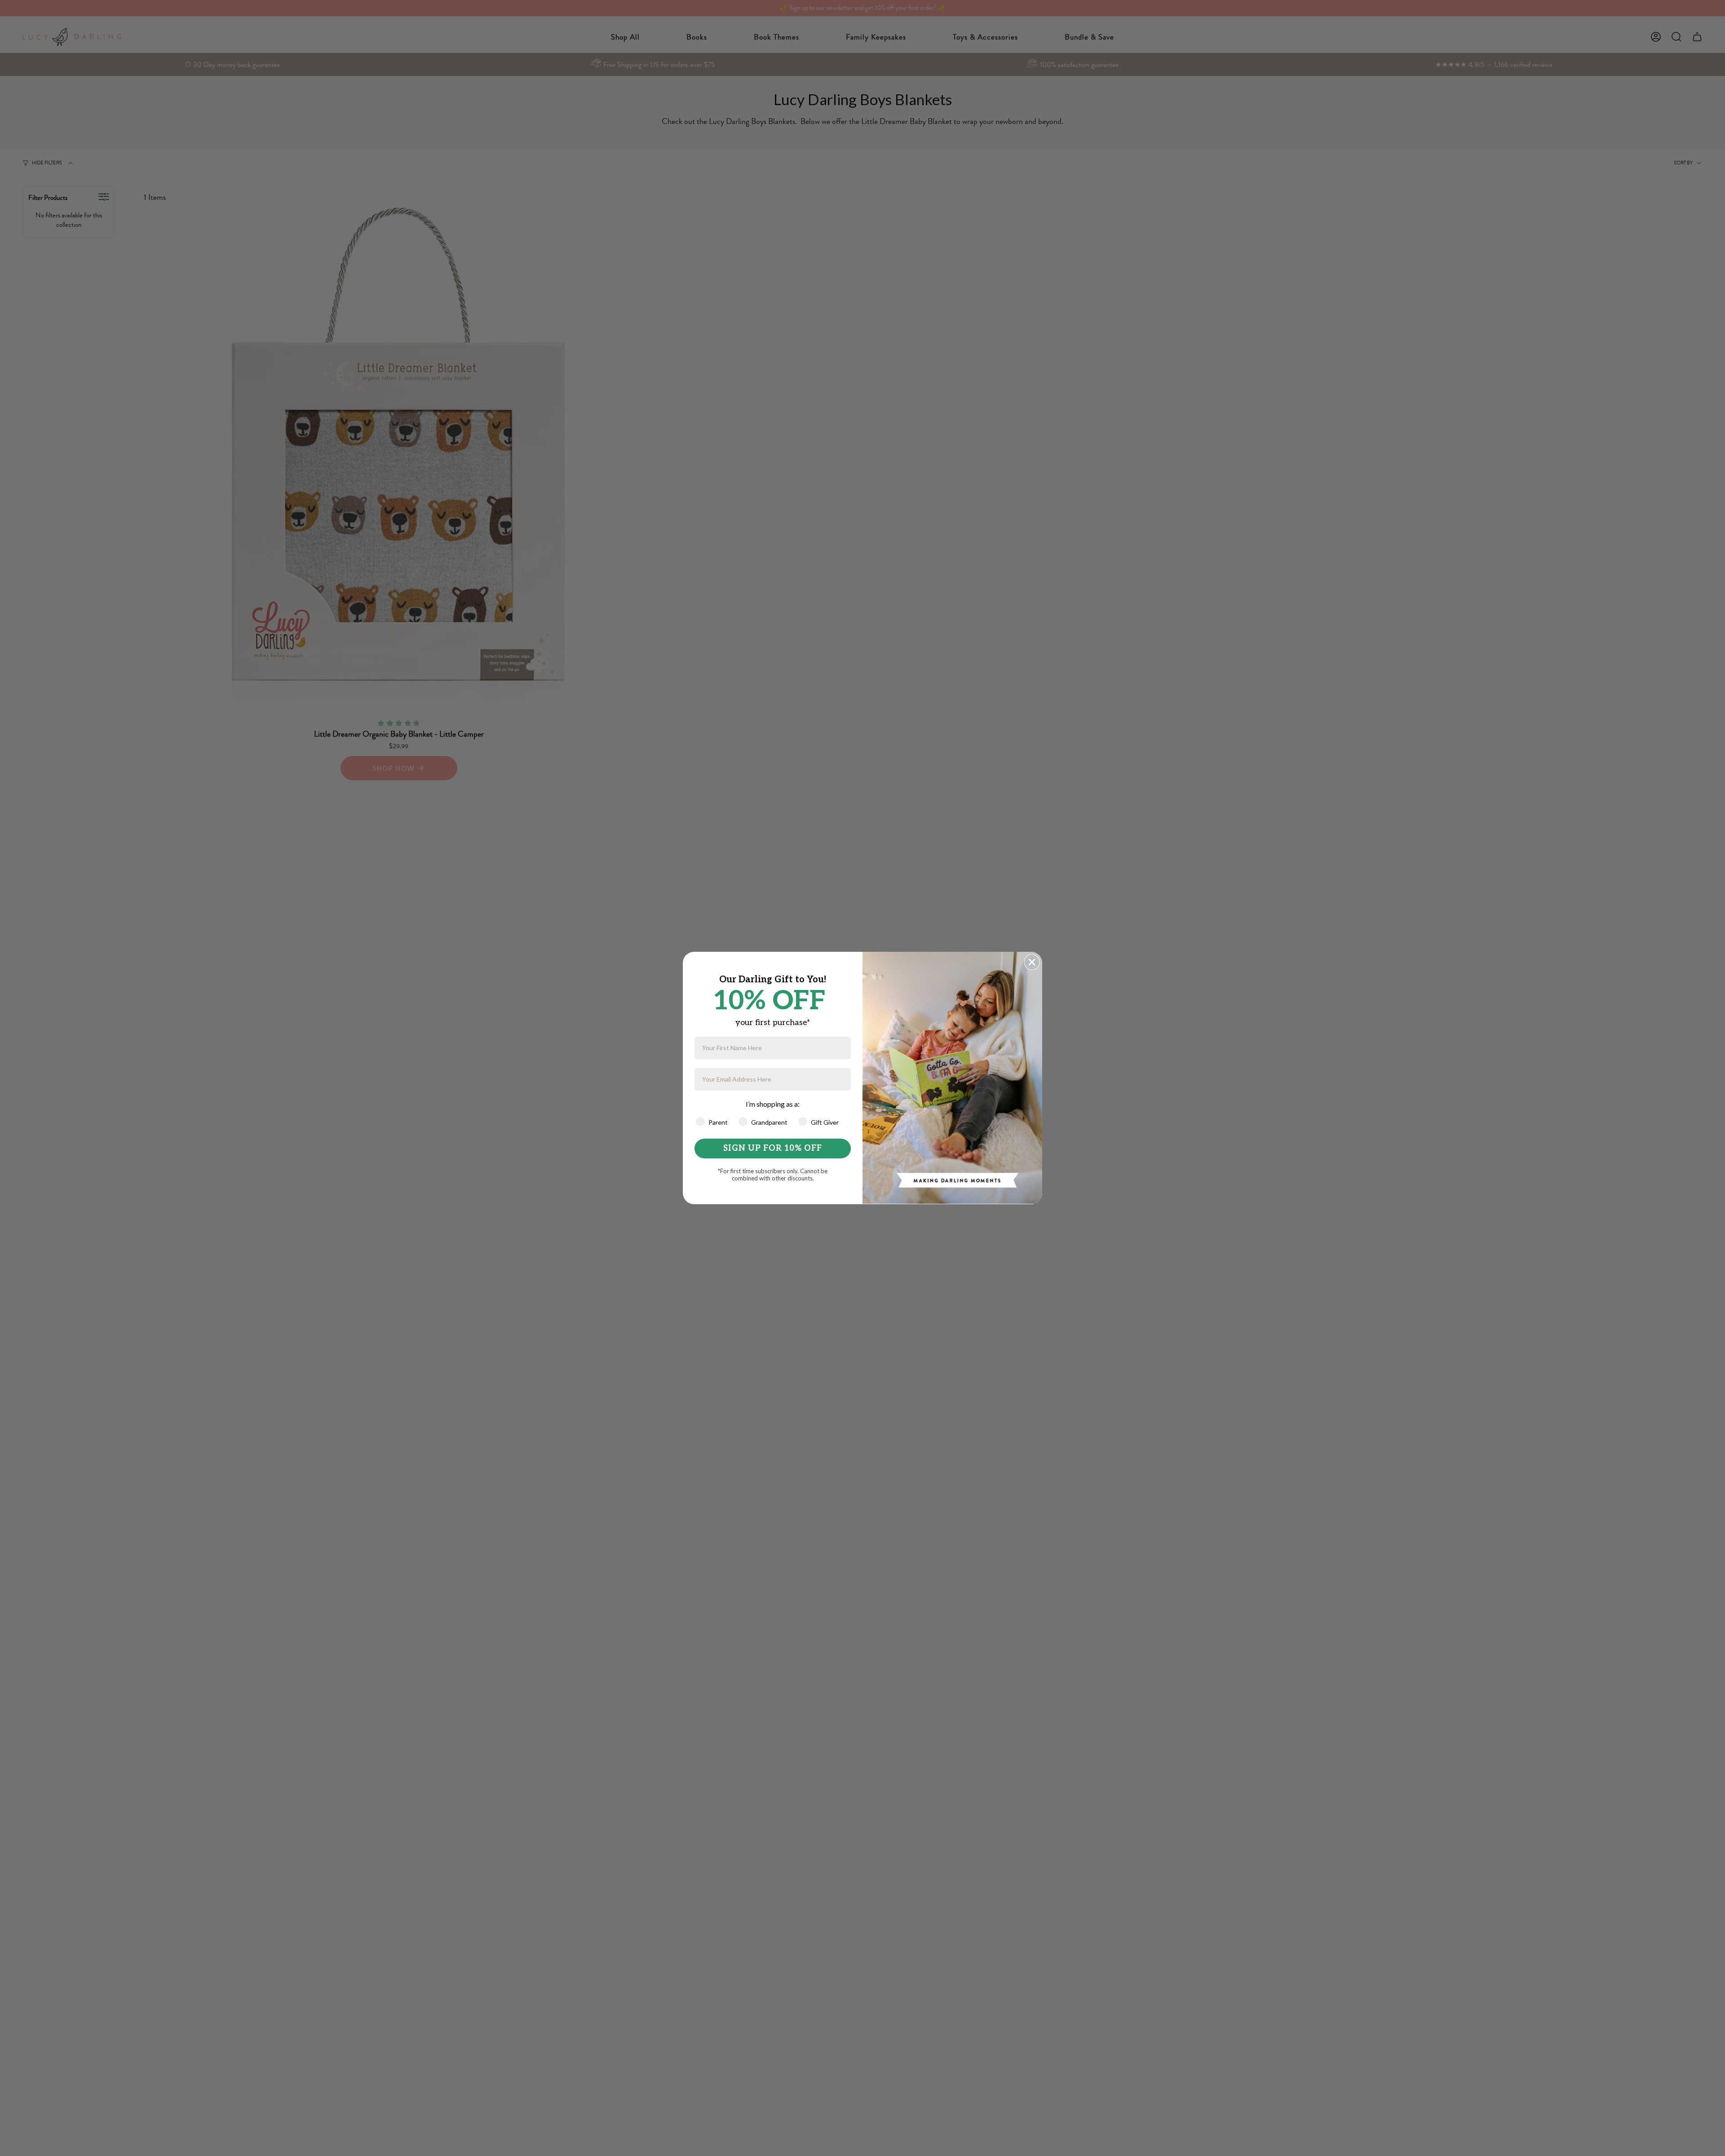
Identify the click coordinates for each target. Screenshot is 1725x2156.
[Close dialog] (1032, 962)
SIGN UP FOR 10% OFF (773, 1148)
